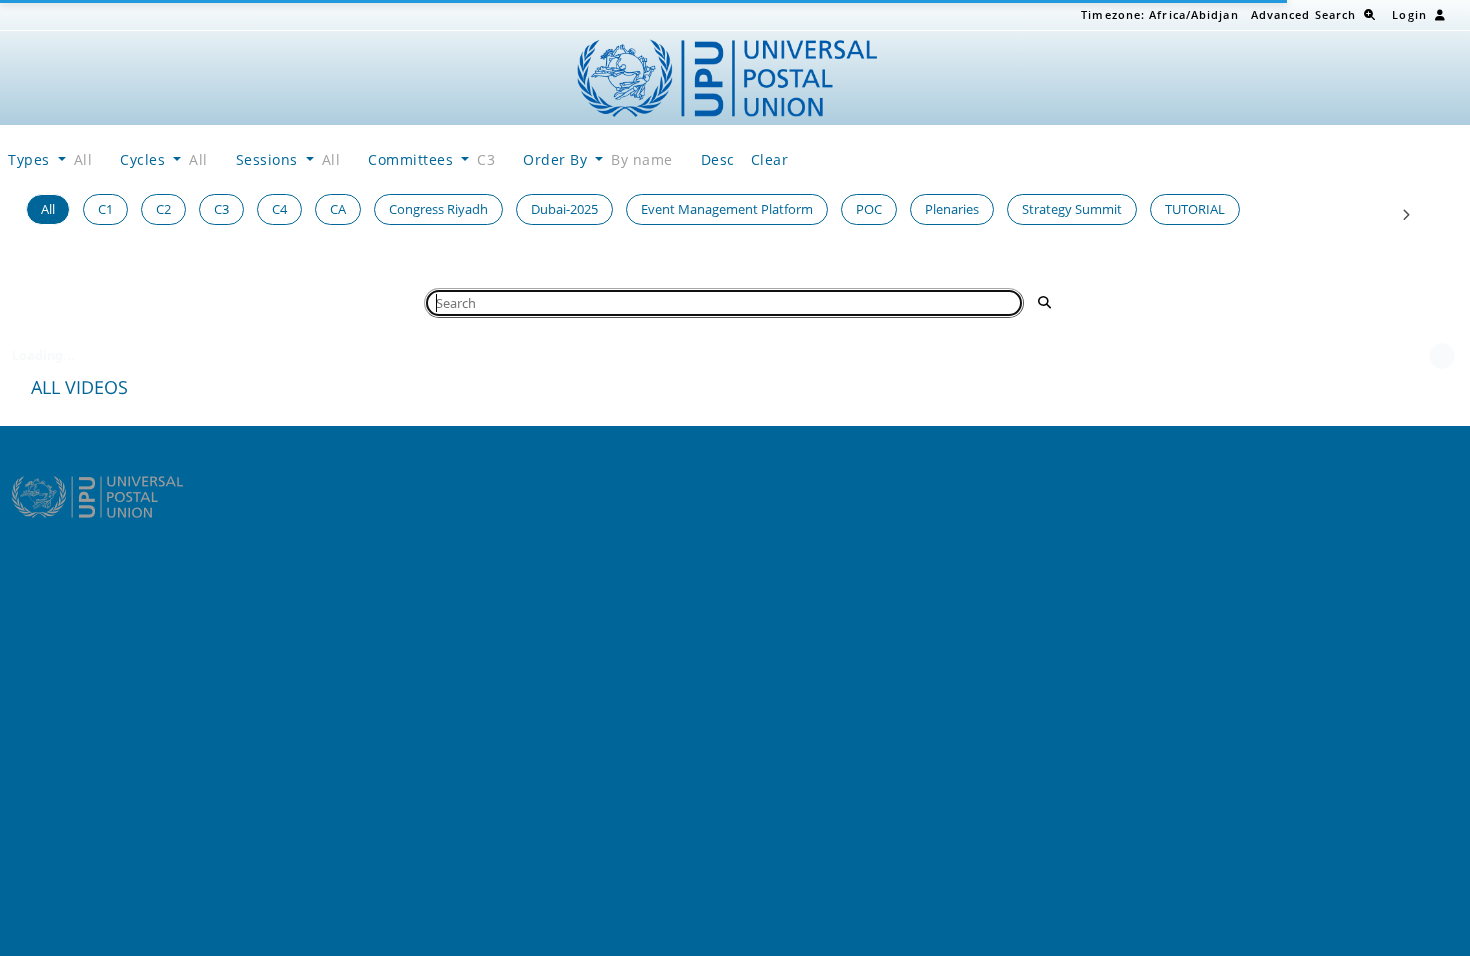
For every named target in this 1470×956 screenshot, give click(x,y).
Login (1409, 14)
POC (869, 209)
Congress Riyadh (438, 209)
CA (338, 209)
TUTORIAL (1195, 209)
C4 (279, 209)
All (48, 209)
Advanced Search (1304, 14)
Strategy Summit (1072, 209)
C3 (221, 209)
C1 (105, 209)
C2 (163, 209)
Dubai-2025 (564, 209)
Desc (718, 159)
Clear (770, 159)
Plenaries (952, 209)
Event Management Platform (727, 209)
